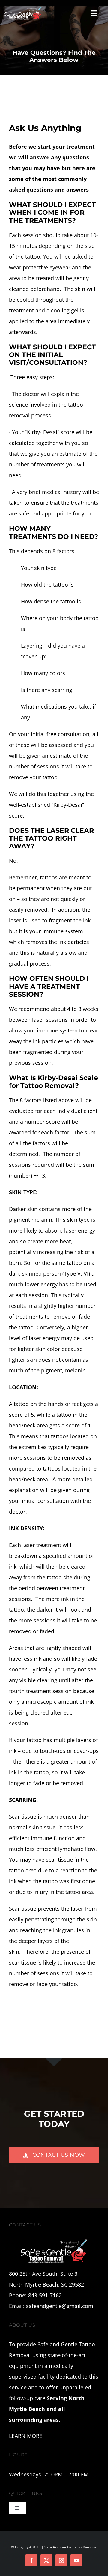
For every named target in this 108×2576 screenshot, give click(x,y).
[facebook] (31, 2560)
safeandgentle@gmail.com (60, 2306)
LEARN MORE (26, 2436)
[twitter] (46, 2560)
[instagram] (61, 2560)
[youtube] (76, 2560)
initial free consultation (60, 734)
